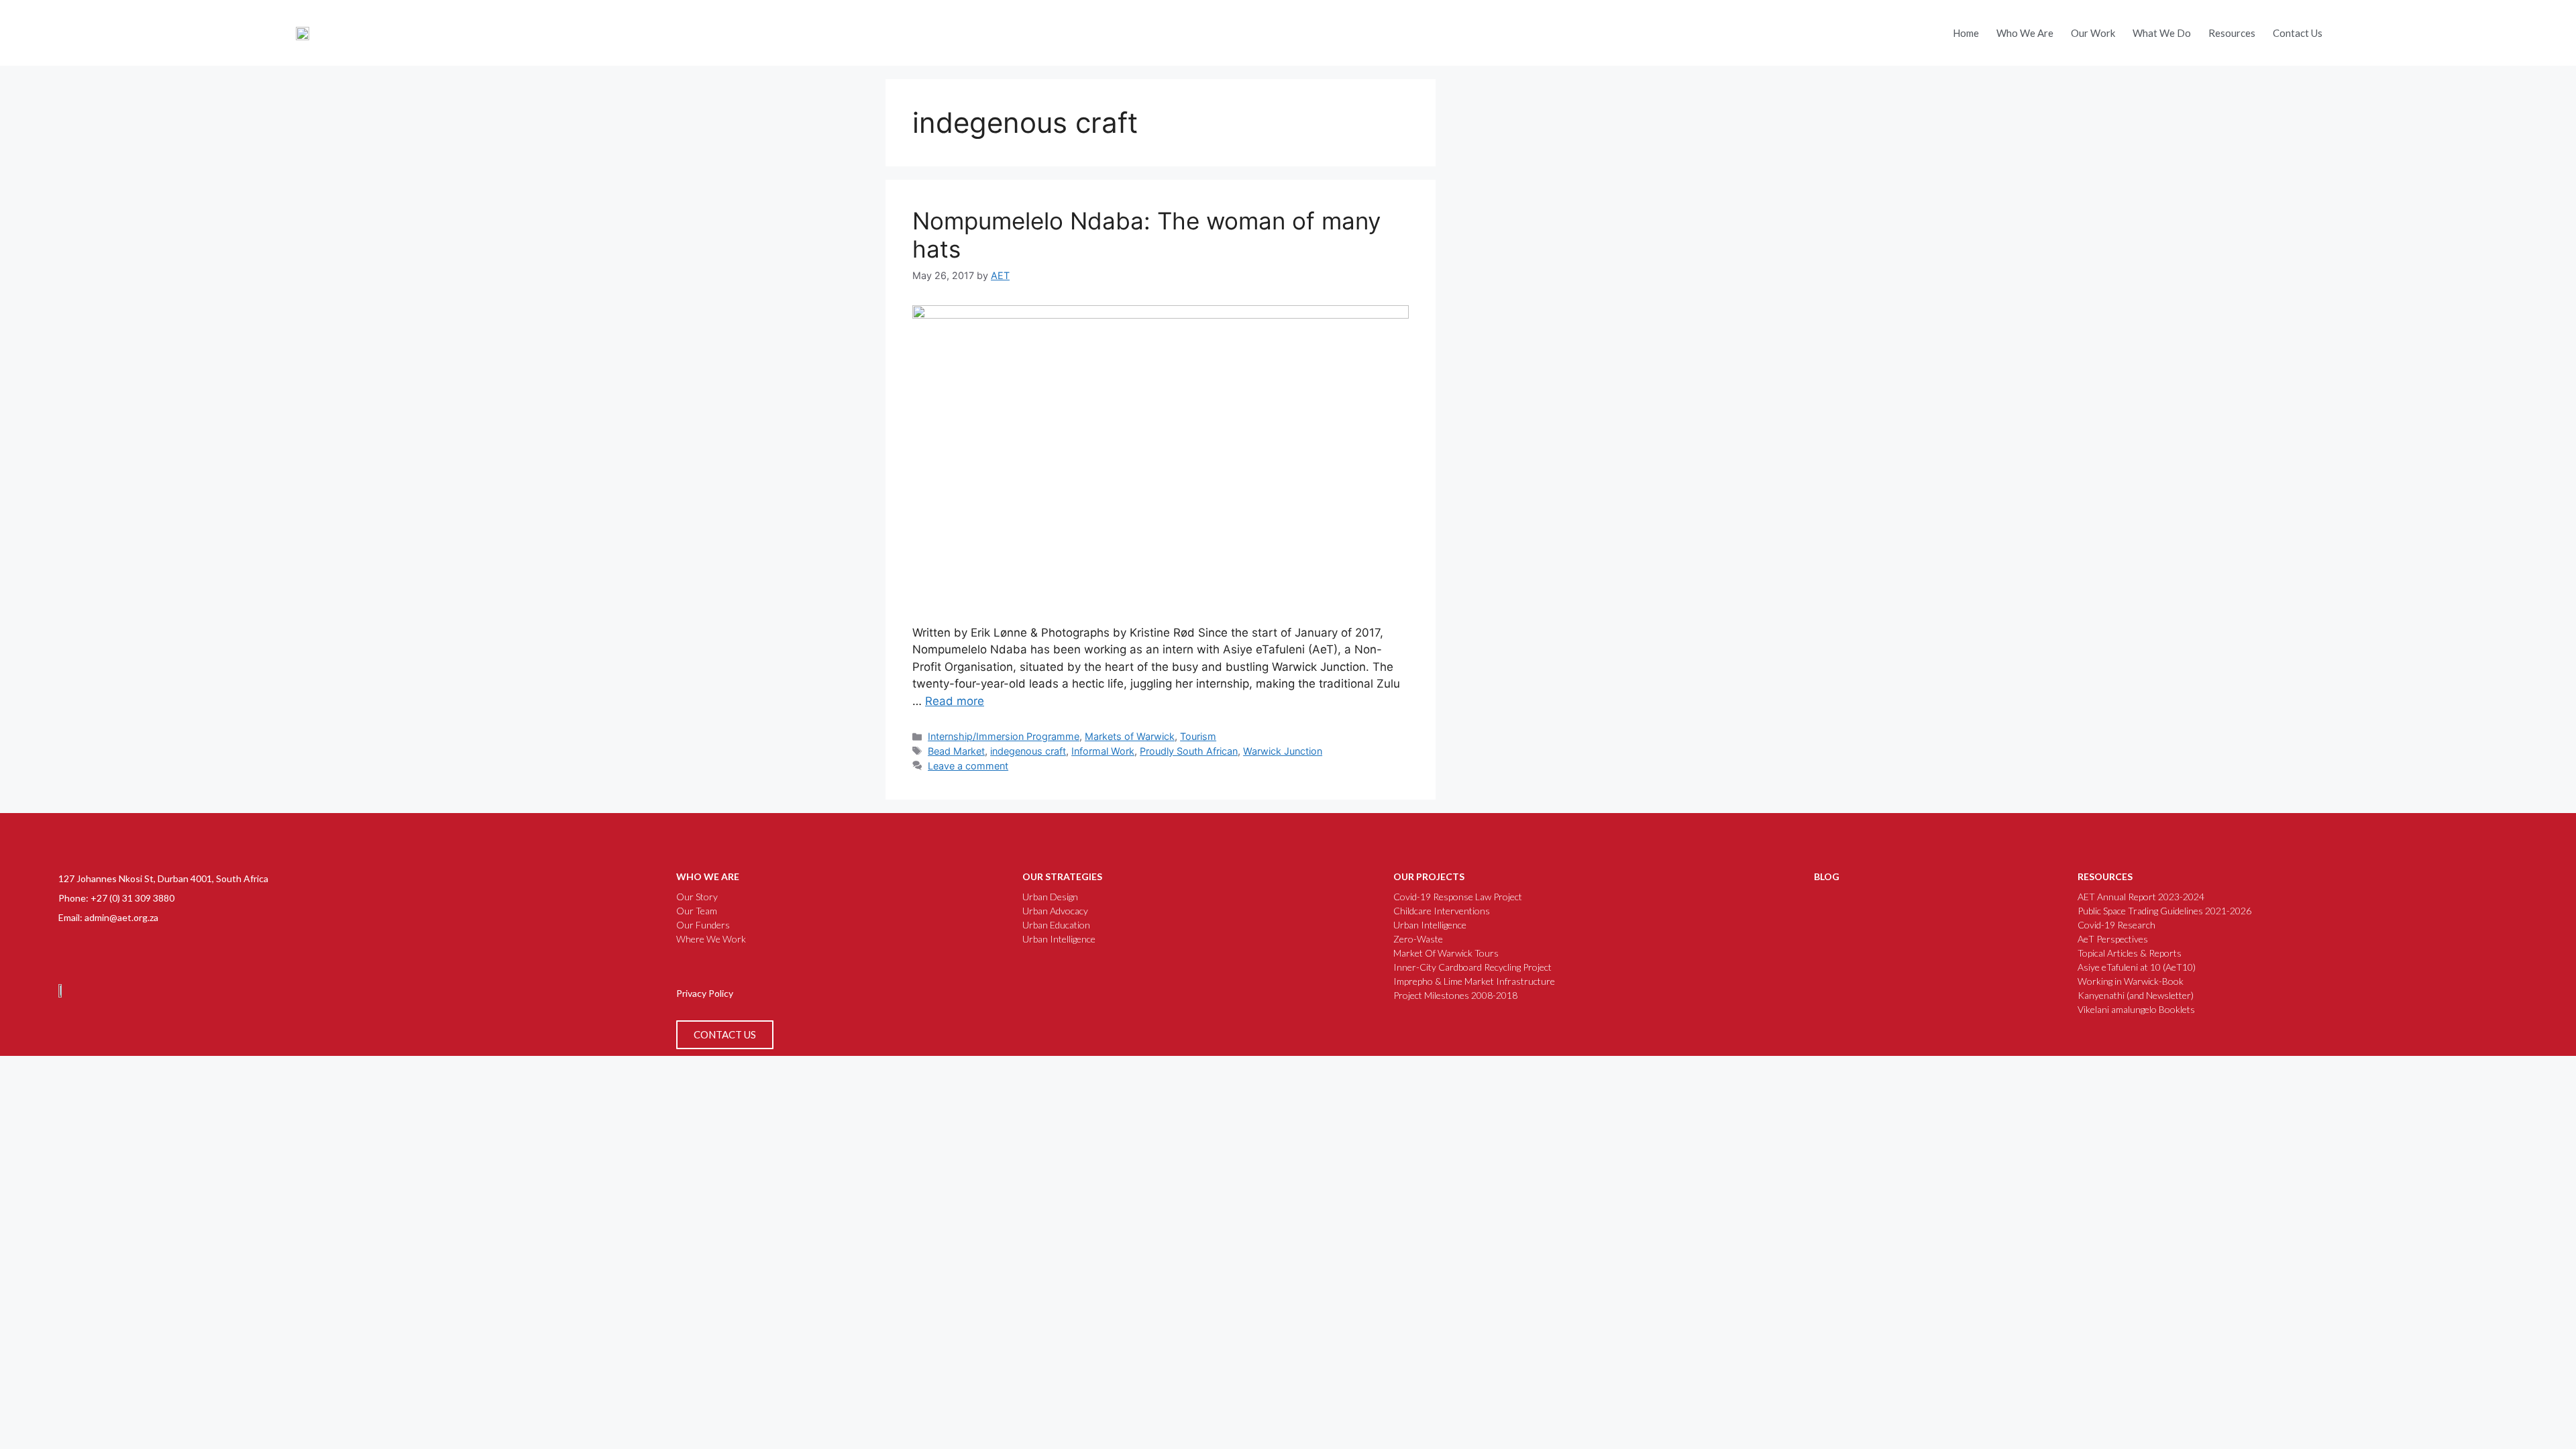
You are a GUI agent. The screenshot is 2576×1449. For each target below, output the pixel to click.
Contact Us (2298, 33)
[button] (2381, 23)
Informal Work (1103, 751)
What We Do (2162, 33)
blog (1827, 876)
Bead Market (956, 751)
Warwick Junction (1283, 751)
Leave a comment (968, 766)
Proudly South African (1189, 751)
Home (1966, 33)
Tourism (1198, 736)
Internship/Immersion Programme (1004, 736)
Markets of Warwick (1130, 736)
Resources (2232, 33)
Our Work (2093, 33)
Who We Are (2025, 33)
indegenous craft (1028, 751)
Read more (955, 701)
